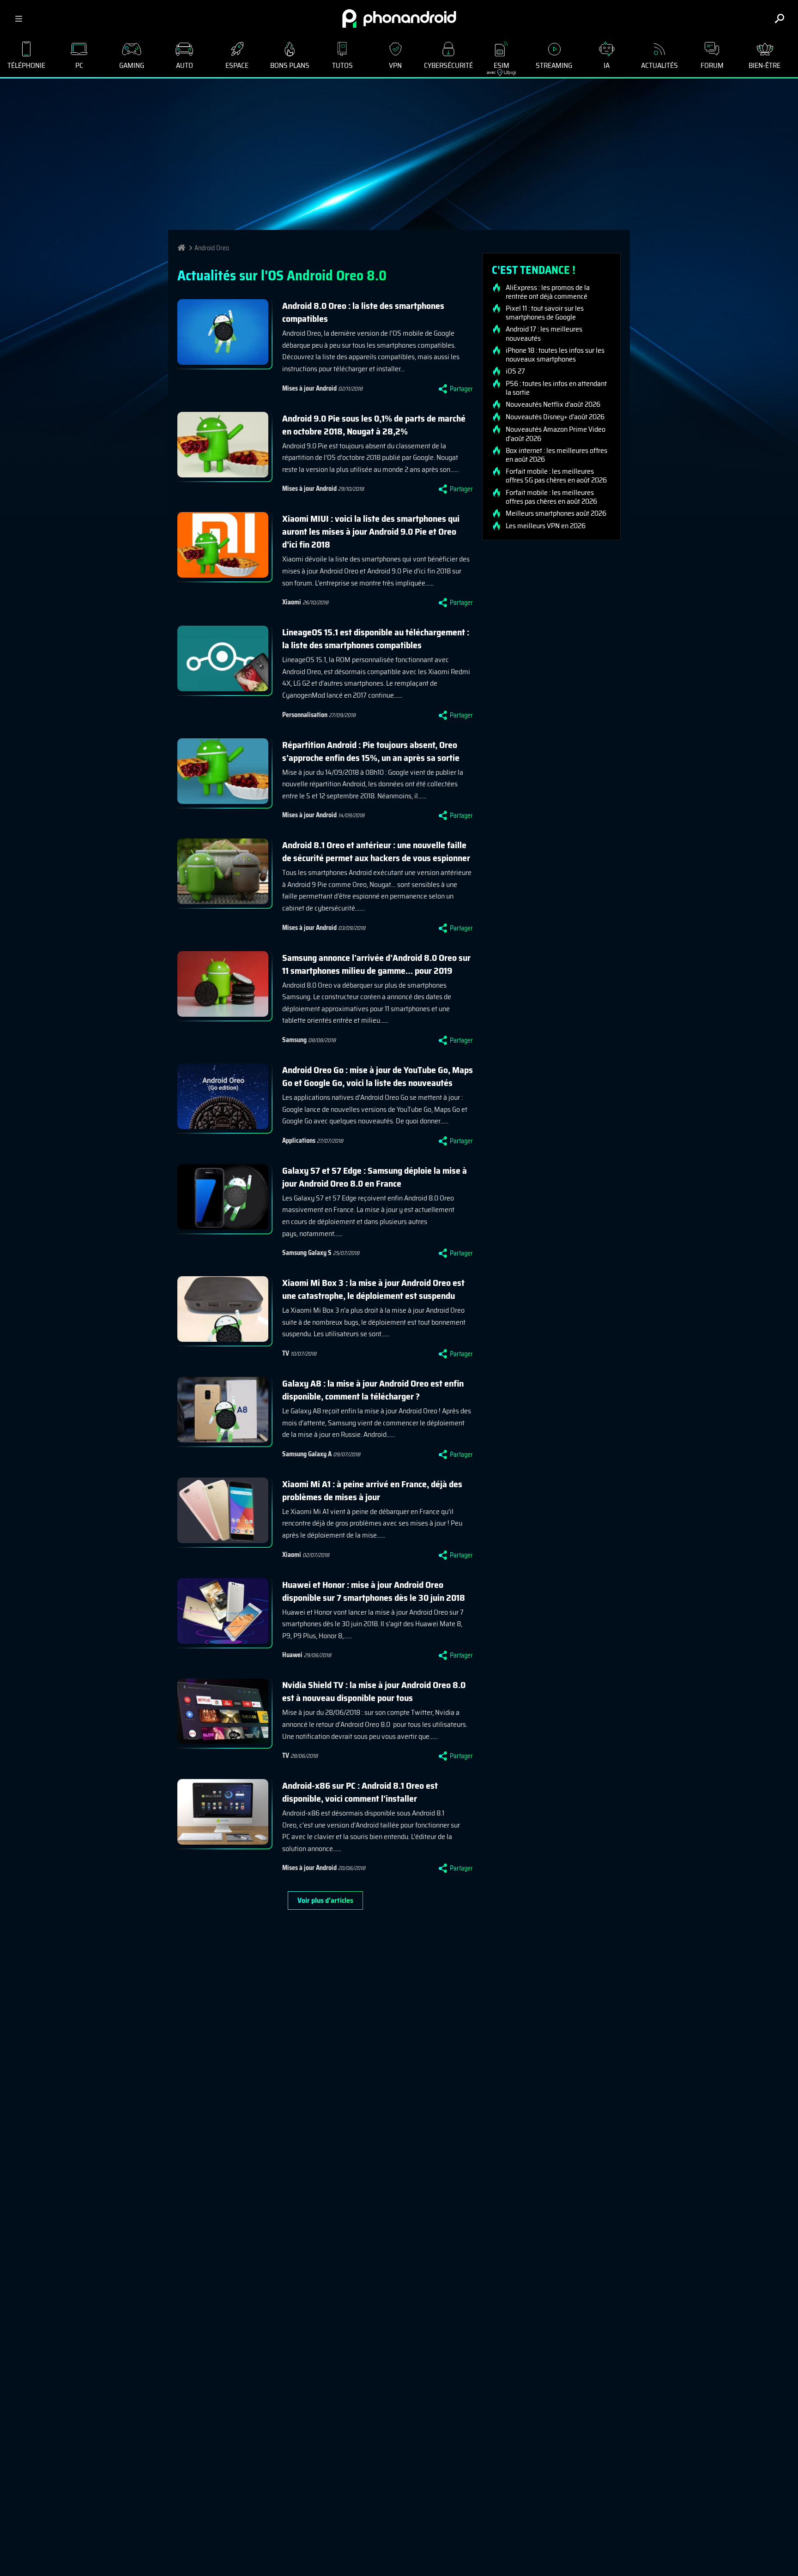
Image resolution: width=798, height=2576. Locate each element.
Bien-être (765, 65)
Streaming (554, 65)
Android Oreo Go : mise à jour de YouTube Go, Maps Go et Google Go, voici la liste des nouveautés (378, 1076)
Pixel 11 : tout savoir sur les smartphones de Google (545, 313)
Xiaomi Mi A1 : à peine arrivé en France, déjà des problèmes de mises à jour (372, 1490)
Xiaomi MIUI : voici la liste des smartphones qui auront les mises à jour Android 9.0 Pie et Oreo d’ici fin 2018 (371, 531)
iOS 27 (515, 371)
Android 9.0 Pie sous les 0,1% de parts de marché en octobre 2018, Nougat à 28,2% (374, 425)
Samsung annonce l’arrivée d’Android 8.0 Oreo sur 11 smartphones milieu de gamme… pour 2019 (376, 964)
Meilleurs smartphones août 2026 (556, 513)
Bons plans (290, 65)
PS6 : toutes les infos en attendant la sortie (556, 388)
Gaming (132, 65)
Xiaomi (292, 602)
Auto (184, 65)
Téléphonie (26, 65)
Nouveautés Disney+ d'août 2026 (555, 417)
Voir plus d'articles (325, 1900)
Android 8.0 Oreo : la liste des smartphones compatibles (363, 312)
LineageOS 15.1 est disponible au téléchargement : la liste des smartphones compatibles (376, 639)
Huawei (292, 1655)
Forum (712, 65)
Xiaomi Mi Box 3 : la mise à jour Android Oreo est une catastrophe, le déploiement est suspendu (373, 1289)
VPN (395, 65)
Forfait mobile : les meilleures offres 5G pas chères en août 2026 (556, 476)
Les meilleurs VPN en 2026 (546, 526)
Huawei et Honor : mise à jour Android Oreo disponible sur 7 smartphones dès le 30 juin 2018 (374, 1591)
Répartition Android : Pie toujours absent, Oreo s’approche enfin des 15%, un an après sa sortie (371, 751)
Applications (299, 1140)
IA (607, 65)
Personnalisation (305, 715)
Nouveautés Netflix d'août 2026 (553, 404)
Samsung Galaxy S (307, 1253)
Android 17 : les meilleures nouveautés (544, 333)
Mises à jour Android (309, 388)
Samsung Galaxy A (307, 1454)
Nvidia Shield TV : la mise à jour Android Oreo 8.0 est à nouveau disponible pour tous (374, 1691)
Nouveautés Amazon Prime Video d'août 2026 (556, 434)
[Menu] (18, 18)
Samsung (294, 1040)
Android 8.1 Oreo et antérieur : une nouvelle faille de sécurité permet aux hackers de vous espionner (376, 851)
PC (79, 65)
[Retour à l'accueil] (399, 18)
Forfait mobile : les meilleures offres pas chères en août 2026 (551, 497)
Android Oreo (212, 248)
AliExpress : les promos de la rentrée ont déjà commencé (548, 292)
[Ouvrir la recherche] (780, 18)
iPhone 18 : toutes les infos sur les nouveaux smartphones (555, 355)
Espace (237, 65)
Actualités (659, 65)
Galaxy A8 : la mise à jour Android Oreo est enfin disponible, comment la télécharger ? (373, 1390)
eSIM (498, 68)
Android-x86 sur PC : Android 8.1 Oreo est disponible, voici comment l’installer (360, 1792)
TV (286, 1353)
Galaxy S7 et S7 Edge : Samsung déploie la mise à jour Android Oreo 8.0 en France (375, 1177)
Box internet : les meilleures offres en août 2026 (556, 455)
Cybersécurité (448, 65)
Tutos (342, 65)
